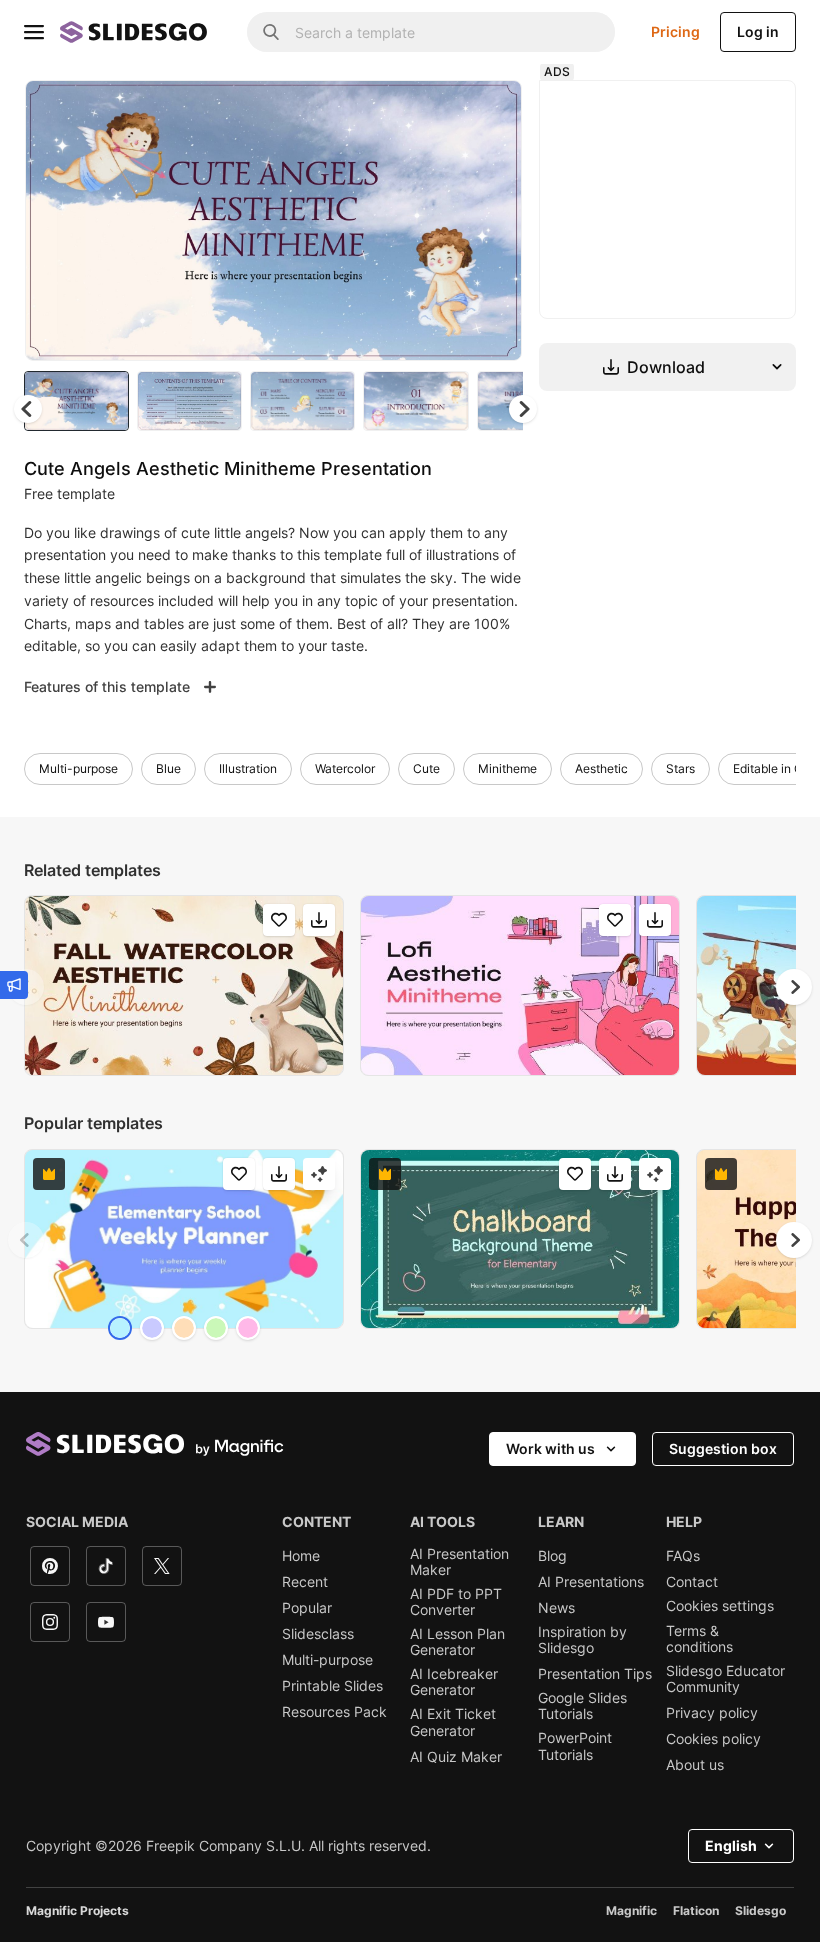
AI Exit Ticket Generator (453, 1722)
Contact (692, 1582)
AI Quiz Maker (456, 1757)
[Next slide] (492, 220)
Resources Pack (334, 1712)
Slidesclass (318, 1634)
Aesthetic (601, 768)
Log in (758, 31)
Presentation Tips (595, 1674)
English (731, 1845)
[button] (523, 409)
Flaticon (696, 1910)
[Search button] (271, 32)
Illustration (248, 768)
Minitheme (507, 768)
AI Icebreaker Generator (454, 1682)
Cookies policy (713, 1739)
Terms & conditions (699, 1639)
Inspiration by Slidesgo (582, 1640)
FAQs (683, 1556)
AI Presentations (591, 1582)
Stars (680, 768)
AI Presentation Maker (459, 1562)
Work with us (550, 1448)
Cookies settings (720, 1606)
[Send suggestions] (14, 985)
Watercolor (345, 768)
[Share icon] (488, 112)
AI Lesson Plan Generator (457, 1642)
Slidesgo (760, 1910)
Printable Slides (332, 1686)
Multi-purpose (78, 768)
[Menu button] (34, 32)
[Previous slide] (26, 1240)
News (556, 1608)
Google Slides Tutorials (582, 1706)
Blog (552, 1556)
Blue (168, 768)
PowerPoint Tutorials (575, 1746)
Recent (305, 1582)
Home (301, 1556)
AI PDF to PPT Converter (456, 1602)
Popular (307, 1608)
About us (695, 1765)
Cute (426, 768)
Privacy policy (712, 1713)
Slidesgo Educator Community (725, 1679)
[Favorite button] (436, 112)
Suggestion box (723, 1448)
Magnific (631, 1910)
